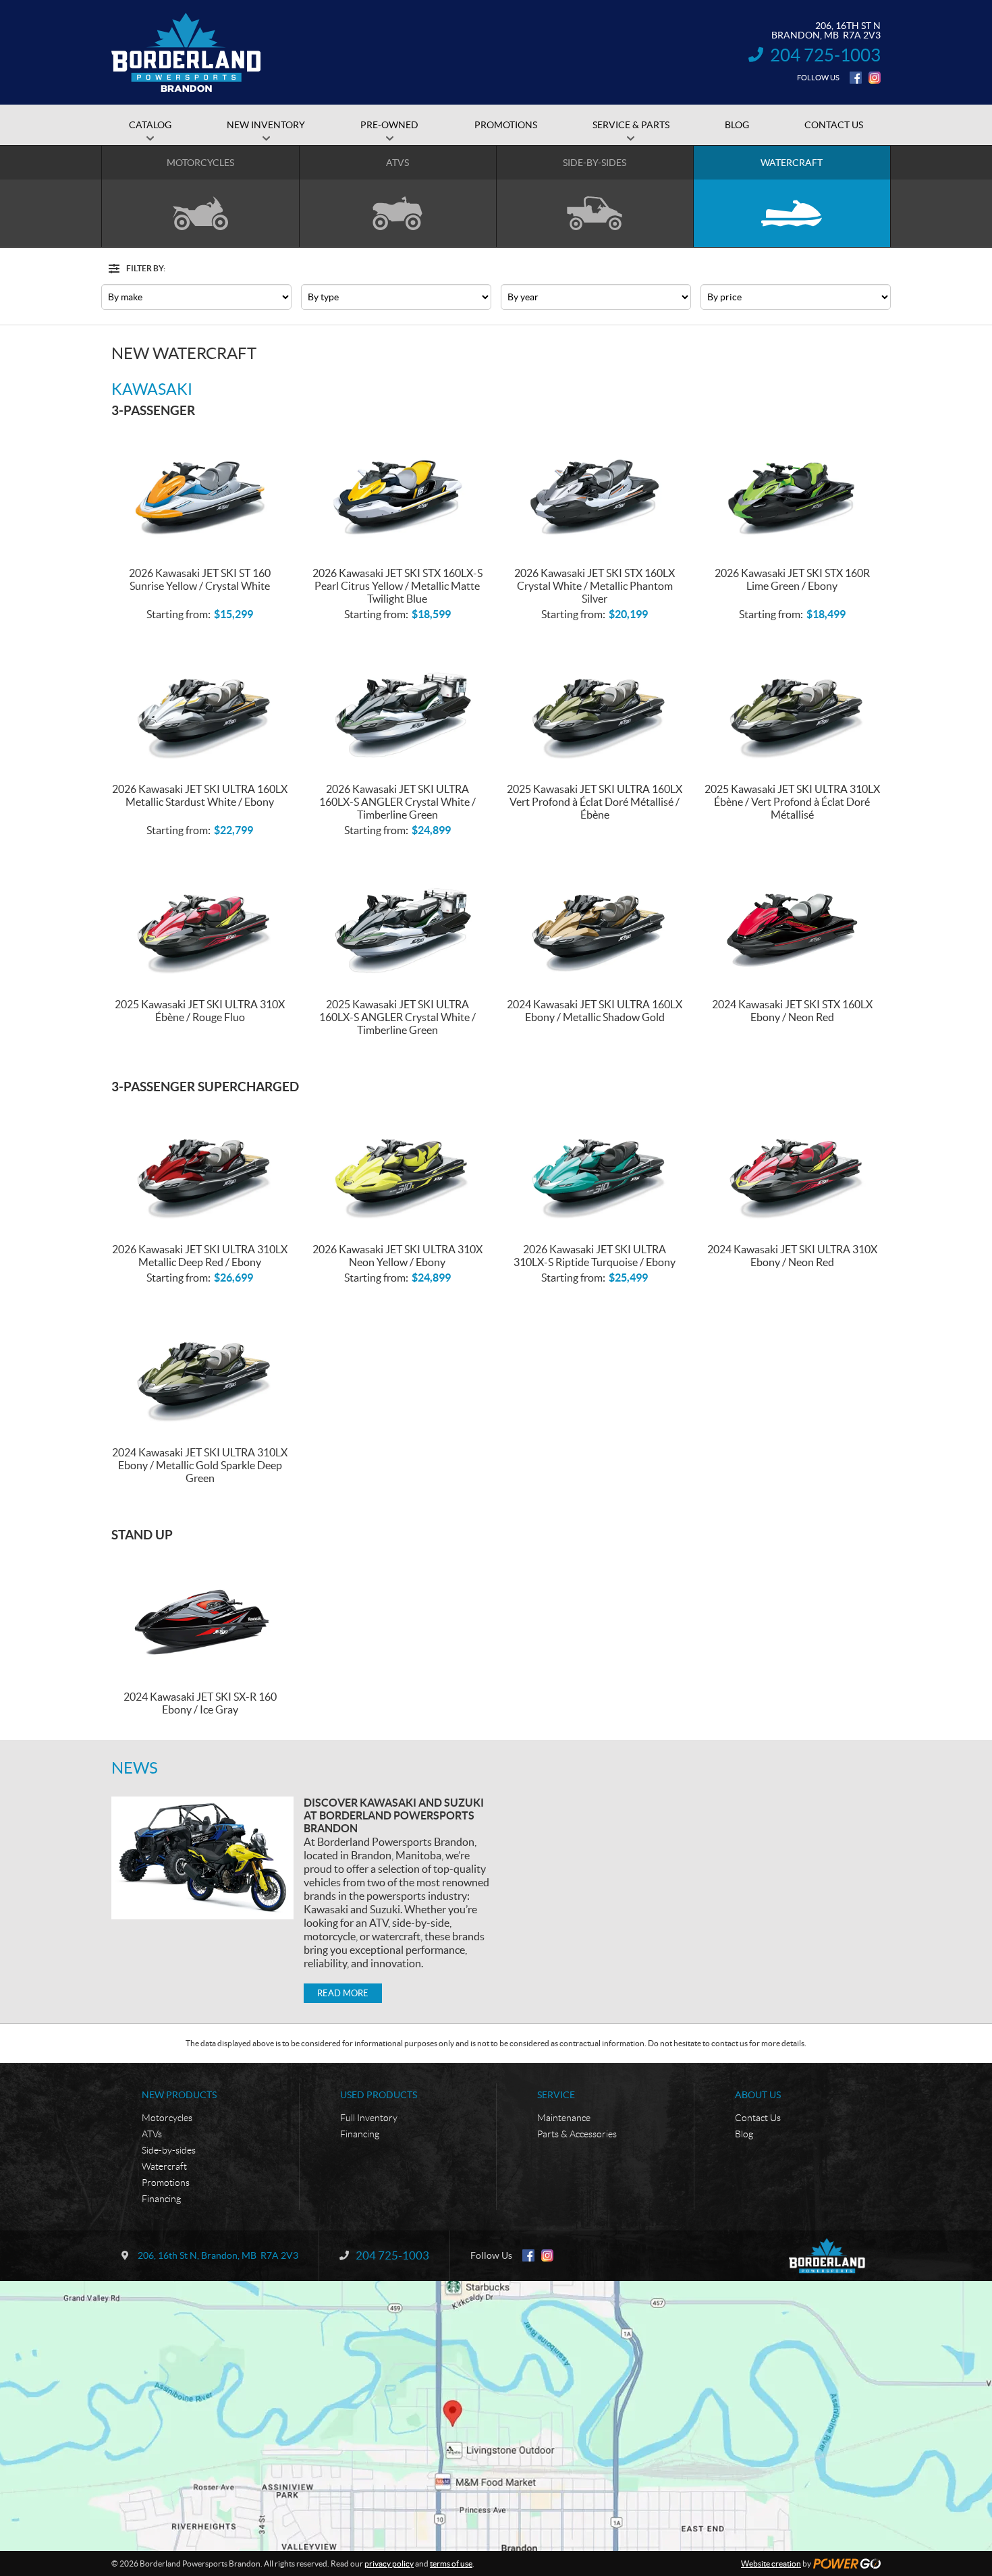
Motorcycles (167, 2118)
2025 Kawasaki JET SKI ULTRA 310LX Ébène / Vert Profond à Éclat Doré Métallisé (792, 802)
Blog (744, 2134)
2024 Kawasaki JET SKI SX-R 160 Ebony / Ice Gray (200, 1703)
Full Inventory (369, 2118)
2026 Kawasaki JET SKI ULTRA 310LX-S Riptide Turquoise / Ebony (595, 1256)
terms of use (451, 2564)
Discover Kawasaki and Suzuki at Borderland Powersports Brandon (394, 1815)
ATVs (152, 2134)
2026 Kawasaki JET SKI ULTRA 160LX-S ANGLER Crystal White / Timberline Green (397, 802)
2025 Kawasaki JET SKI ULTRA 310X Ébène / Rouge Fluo (200, 1011)
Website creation (771, 2564)
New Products (179, 2095)
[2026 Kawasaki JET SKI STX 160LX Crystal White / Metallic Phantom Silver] (595, 490)
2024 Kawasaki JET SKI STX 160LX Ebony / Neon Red (792, 1011)
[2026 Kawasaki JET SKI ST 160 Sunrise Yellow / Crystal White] (200, 490)
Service (556, 2095)
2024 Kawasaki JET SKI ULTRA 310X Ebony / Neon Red (792, 1256)
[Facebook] (856, 78)
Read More (343, 1993)
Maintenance (564, 2118)
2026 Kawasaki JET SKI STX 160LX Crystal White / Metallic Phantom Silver (595, 586)
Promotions (166, 2183)
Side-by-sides (169, 2150)
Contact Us (758, 2118)
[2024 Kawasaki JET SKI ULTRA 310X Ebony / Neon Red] (793, 1167)
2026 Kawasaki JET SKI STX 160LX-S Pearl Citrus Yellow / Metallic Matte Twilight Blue (397, 586)
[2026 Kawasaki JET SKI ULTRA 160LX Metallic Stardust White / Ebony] (200, 706)
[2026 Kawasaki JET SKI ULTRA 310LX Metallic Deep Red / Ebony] (200, 1167)
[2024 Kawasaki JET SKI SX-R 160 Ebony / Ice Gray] (200, 1615)
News (135, 1768)
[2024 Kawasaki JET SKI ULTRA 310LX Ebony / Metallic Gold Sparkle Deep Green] (200, 1370)
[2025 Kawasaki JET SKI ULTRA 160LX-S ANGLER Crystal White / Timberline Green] (398, 922)
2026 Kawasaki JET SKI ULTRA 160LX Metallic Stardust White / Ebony (200, 795)
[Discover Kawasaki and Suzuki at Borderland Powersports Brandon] (202, 1858)
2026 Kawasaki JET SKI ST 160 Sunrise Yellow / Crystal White (200, 579)
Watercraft (164, 2166)
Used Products (379, 2095)
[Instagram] (875, 78)
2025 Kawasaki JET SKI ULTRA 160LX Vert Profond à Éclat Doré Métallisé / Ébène (595, 802)
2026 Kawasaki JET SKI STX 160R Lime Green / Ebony (792, 579)
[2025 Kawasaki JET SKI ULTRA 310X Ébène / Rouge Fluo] (200, 922)
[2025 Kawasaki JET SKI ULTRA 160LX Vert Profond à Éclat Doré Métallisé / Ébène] (595, 706)
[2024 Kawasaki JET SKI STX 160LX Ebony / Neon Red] (793, 922)
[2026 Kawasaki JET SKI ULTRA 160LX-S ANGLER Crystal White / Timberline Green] (398, 706)
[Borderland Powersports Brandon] (186, 53)
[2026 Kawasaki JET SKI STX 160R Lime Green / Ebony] (793, 490)
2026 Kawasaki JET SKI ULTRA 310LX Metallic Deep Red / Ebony (200, 1256)
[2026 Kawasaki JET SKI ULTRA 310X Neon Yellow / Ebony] (398, 1167)
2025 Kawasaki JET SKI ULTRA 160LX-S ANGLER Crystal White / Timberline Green (397, 1017)
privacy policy (389, 2564)
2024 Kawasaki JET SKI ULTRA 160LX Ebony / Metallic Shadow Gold (595, 1011)
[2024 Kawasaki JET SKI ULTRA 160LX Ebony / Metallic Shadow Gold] (595, 922)
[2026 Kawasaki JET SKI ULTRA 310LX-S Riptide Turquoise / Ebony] (595, 1167)
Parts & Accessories (577, 2134)
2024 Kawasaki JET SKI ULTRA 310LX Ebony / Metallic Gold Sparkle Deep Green (200, 1465)
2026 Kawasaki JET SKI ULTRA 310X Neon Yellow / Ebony (397, 1256)
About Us (758, 2095)
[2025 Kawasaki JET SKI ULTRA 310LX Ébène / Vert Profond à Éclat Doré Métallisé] (793, 706)
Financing (161, 2199)
